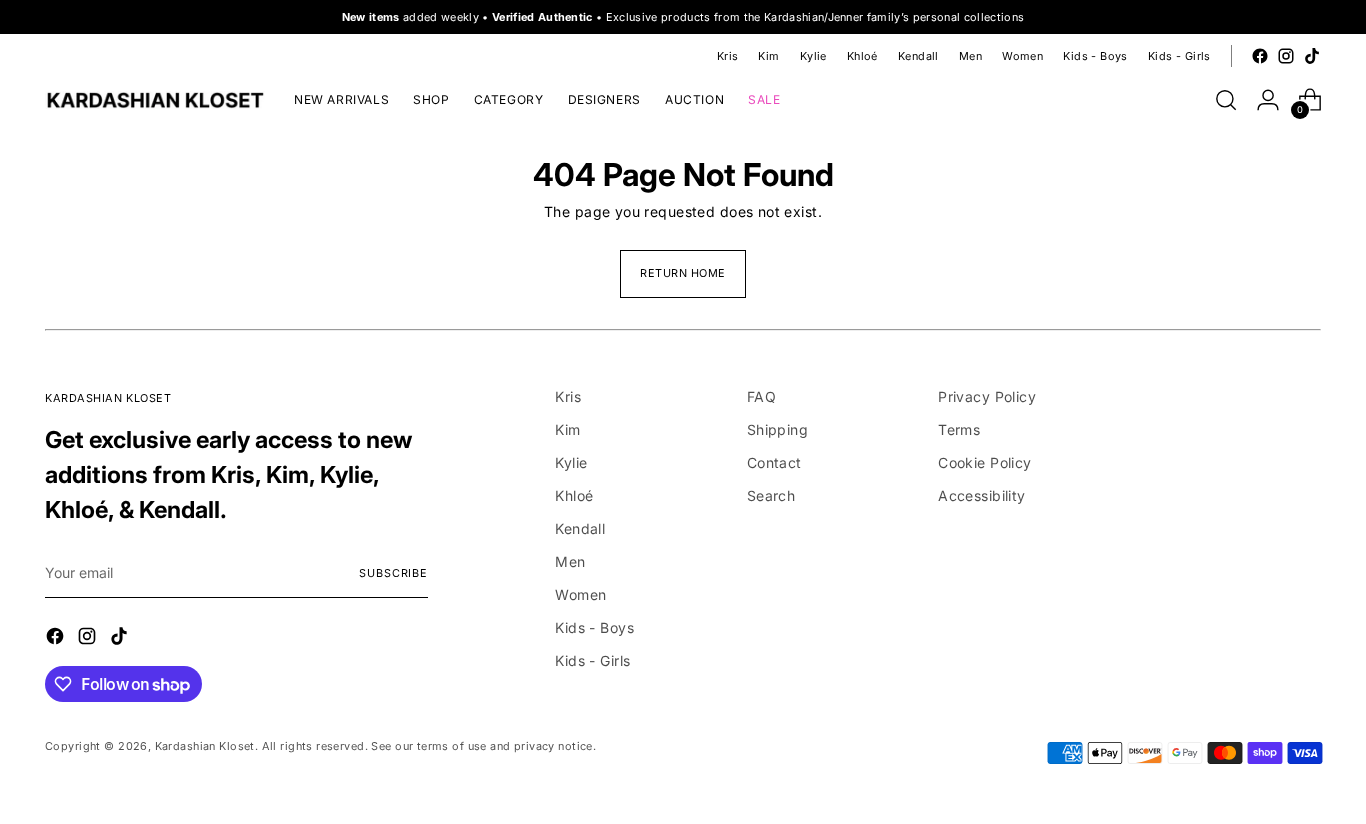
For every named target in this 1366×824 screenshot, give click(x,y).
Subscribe (393, 573)
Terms (959, 429)
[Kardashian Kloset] (155, 100)
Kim (567, 429)
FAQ (761, 396)
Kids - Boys (594, 627)
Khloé (574, 495)
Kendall (580, 528)
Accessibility (981, 495)
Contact (774, 462)
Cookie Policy (984, 462)
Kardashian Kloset (205, 746)
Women (580, 594)
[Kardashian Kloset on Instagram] (1286, 56)
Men (570, 561)
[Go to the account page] (1268, 100)
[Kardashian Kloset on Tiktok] (1312, 56)
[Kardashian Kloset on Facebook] (1260, 56)
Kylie (571, 462)
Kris (568, 396)
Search (771, 495)
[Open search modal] (1226, 100)
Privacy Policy (987, 396)
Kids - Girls (592, 660)
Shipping (777, 429)
